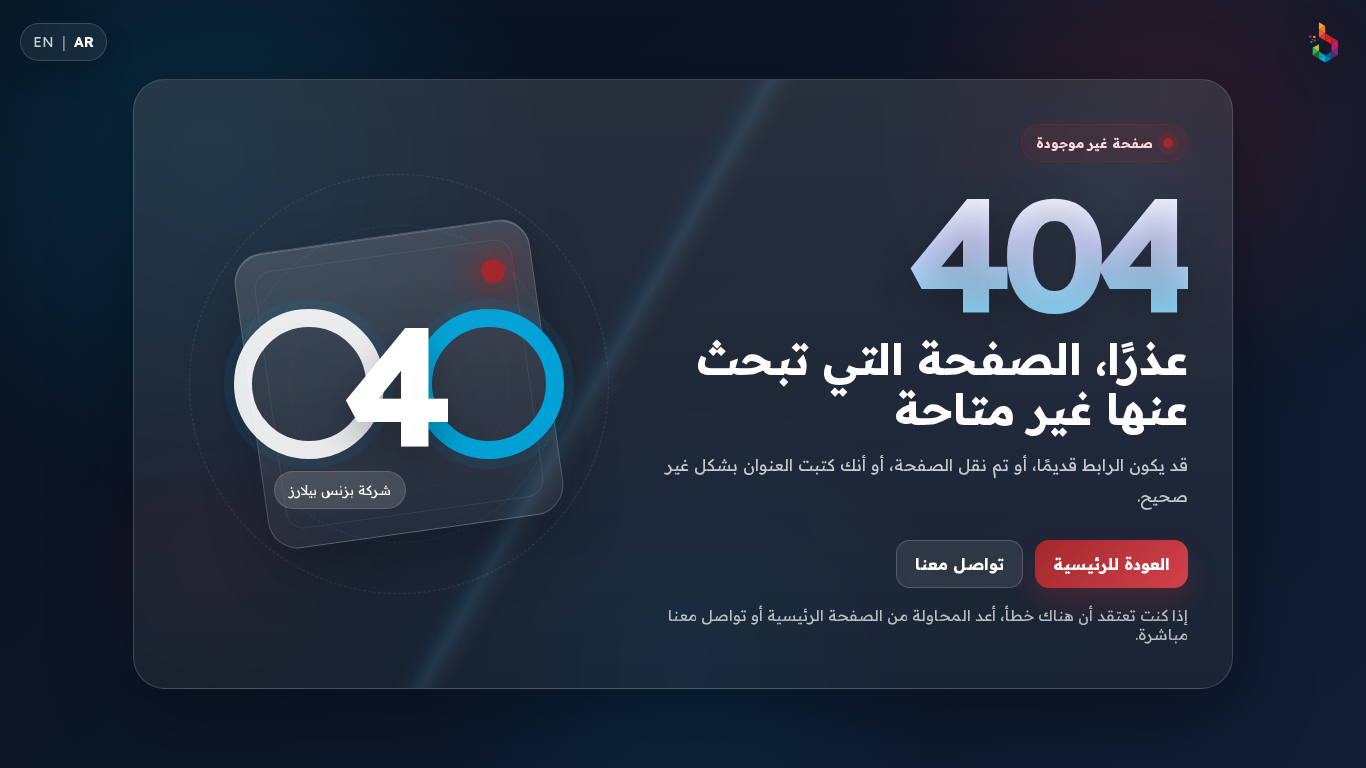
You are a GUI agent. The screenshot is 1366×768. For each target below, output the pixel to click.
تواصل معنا (959, 564)
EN (43, 42)
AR (84, 42)
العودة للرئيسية (1111, 564)
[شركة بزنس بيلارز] (1324, 42)
